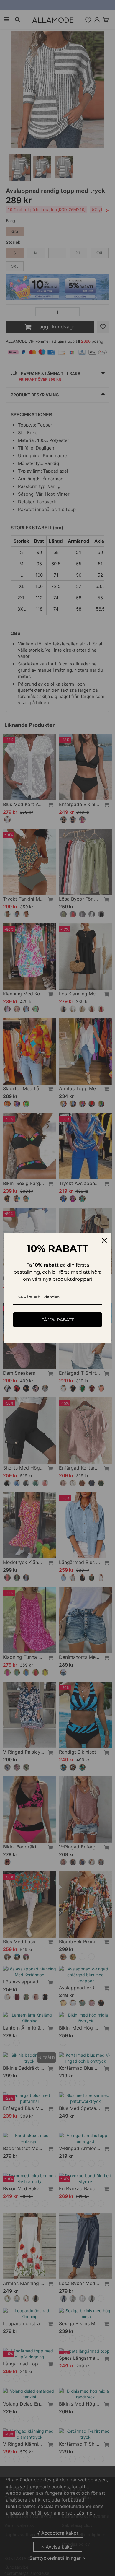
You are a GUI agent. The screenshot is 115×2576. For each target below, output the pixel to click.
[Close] (104, 1240)
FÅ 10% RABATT (57, 1320)
